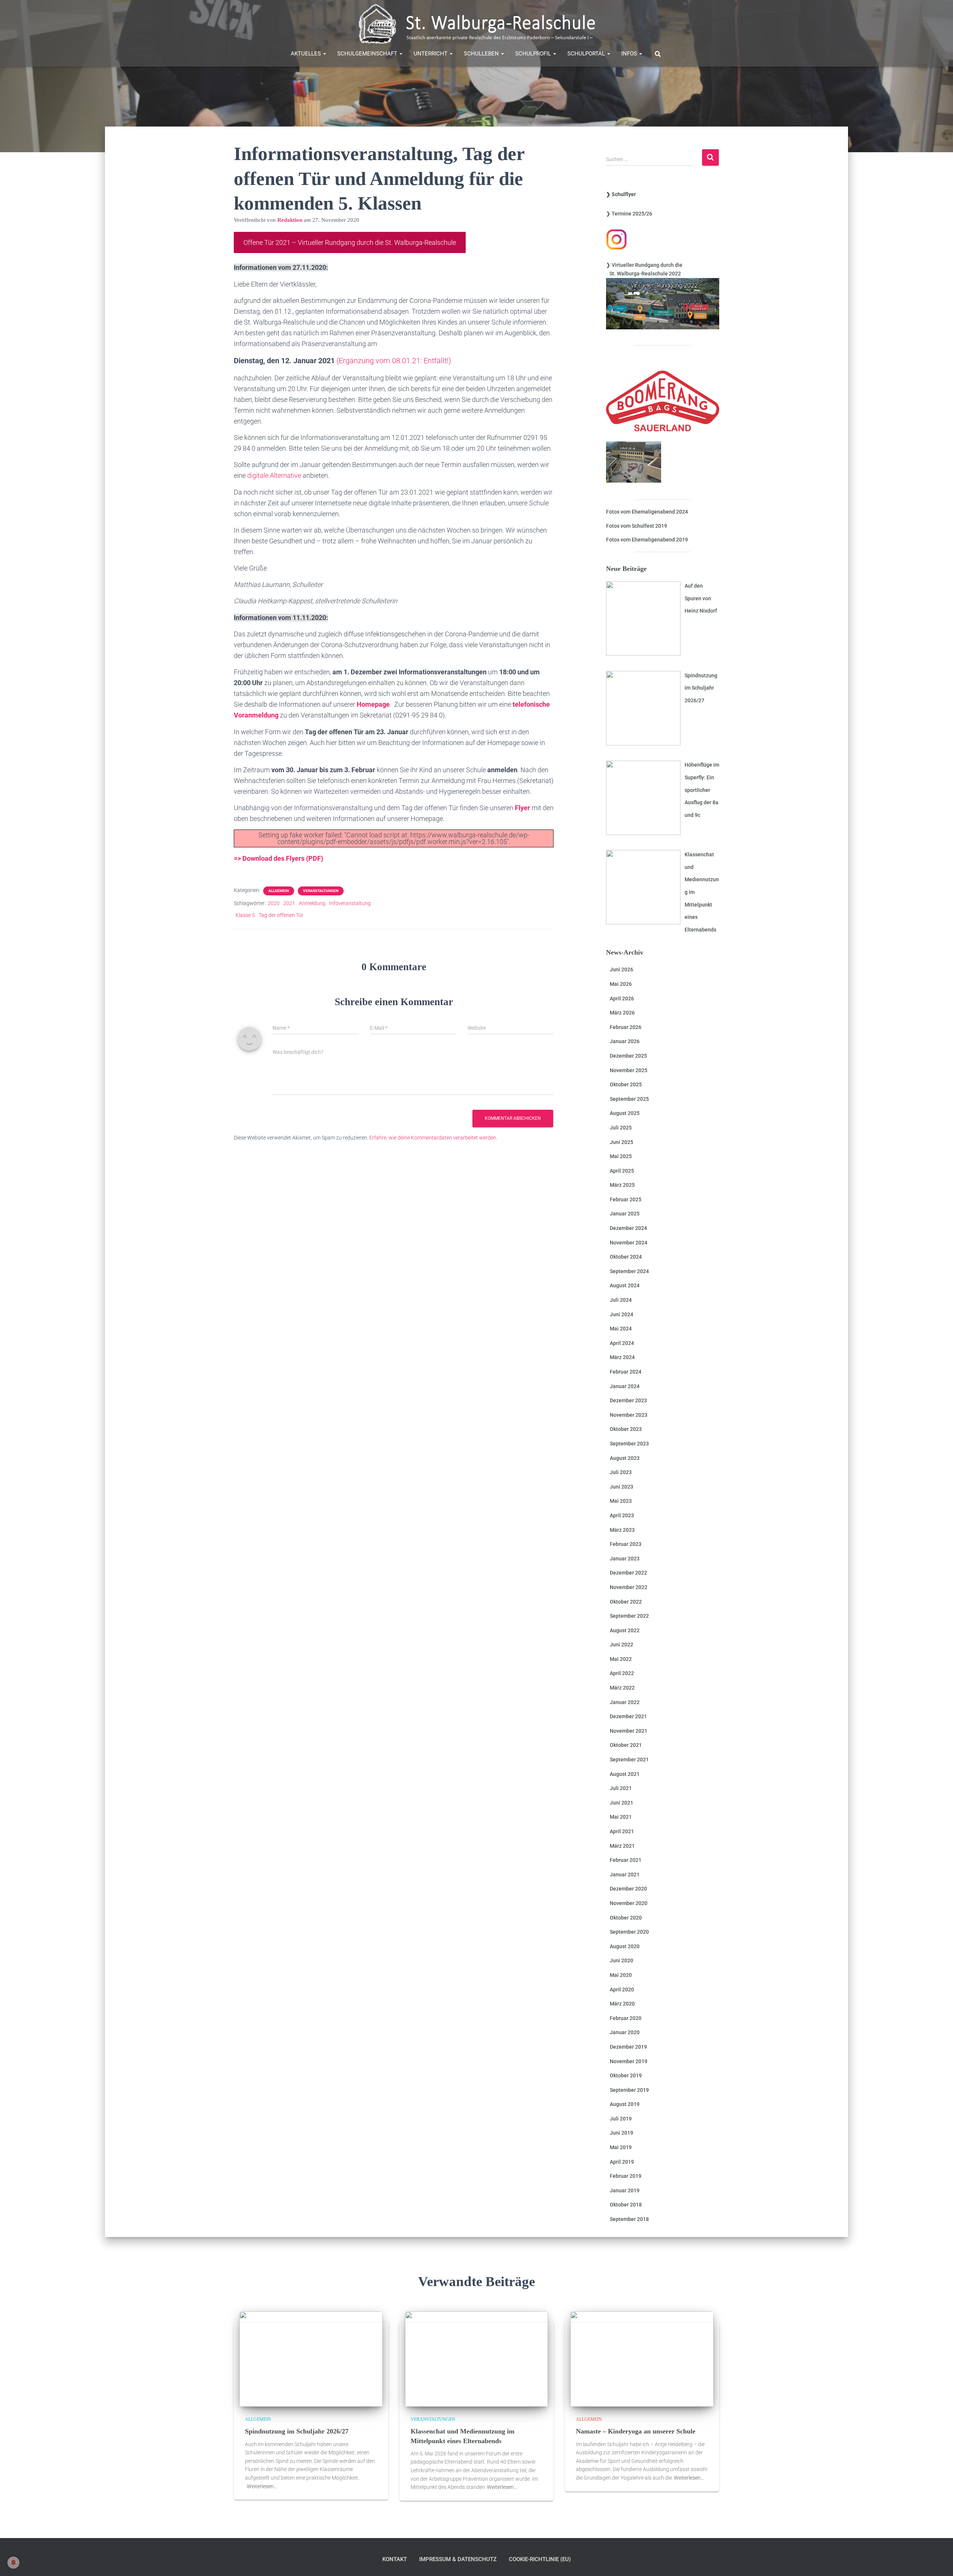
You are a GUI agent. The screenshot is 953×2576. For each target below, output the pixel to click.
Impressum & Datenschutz (458, 2559)
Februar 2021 (626, 1860)
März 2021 (622, 1846)
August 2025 (625, 1113)
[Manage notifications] (13, 2563)
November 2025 (629, 1070)
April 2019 (622, 2162)
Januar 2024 (625, 1386)
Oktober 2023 (626, 1429)
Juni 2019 (621, 2133)
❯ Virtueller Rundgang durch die (644, 265)
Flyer (522, 808)
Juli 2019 (621, 2119)
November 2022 (629, 1587)
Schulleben (482, 54)
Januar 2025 (625, 1214)
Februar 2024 (626, 1372)
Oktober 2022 (626, 1602)
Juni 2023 (621, 1487)
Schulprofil (534, 54)
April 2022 (622, 1673)
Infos (630, 54)
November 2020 (629, 1903)
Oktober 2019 (626, 2075)
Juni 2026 (621, 969)
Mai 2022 (621, 1659)
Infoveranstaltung (350, 903)
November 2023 (629, 1415)
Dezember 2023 (628, 1400)
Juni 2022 (621, 1645)
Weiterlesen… (262, 2486)
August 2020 (625, 1946)
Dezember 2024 (628, 1228)
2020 (274, 903)
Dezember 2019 (628, 2047)
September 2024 (629, 1271)
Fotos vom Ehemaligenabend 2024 (647, 512)
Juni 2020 (621, 1960)
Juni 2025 (621, 1142)
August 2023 (625, 1458)
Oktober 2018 (626, 2205)
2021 (289, 903)
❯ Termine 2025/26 (629, 214)
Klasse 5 (245, 915)
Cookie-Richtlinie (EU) (540, 2559)
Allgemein (279, 891)
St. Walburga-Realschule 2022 (643, 274)
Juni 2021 (621, 1803)
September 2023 (629, 1444)
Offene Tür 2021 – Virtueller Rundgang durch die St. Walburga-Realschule (350, 242)
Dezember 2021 (628, 1716)
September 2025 (629, 1099)
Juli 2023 (621, 1472)
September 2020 (629, 1932)
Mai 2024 (621, 1329)
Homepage (373, 704)
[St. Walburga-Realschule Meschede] (476, 24)
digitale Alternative (274, 475)
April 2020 (622, 1989)
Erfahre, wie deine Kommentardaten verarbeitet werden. (433, 1138)
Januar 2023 (625, 1559)
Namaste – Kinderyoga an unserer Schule (636, 2431)
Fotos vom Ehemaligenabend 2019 (647, 540)
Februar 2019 (626, 2176)
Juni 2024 (621, 1314)
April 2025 (622, 1171)
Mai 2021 (621, 1817)
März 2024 (622, 1357)
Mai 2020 (621, 1975)
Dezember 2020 (628, 1889)
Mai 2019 (621, 2147)
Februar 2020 (626, 2018)
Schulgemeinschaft (368, 54)
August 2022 (625, 1630)
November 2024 (629, 1243)
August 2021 (625, 1774)
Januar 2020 (625, 2032)
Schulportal (587, 54)
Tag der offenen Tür (281, 915)
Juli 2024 (621, 1300)
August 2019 (625, 2104)
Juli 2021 (621, 1788)
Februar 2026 (626, 1027)
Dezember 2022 (628, 1573)
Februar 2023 (626, 1544)
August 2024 (625, 1285)
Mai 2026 (621, 984)
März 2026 (622, 1013)
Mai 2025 (621, 1156)
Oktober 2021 (626, 1745)
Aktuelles (307, 54)
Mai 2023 (621, 1501)
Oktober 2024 (626, 1257)
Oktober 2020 (626, 1918)
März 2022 (622, 1688)
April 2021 (622, 1831)
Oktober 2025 (626, 1084)
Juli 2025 (621, 1128)
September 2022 (629, 1616)
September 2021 (629, 1760)
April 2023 (622, 1515)
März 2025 (622, 1185)
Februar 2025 (626, 1199)
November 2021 (629, 1731)
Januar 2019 (625, 2190)
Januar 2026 (625, 1041)
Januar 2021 (625, 1875)
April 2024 (622, 1343)
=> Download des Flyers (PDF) (278, 858)
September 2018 (629, 2219)
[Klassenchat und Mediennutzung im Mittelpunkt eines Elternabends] (477, 2358)
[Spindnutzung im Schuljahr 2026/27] (311, 2358)
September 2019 (629, 2090)
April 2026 (622, 998)
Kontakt (395, 2559)
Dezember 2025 (628, 1056)
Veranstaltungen (321, 891)
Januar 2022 (625, 1702)
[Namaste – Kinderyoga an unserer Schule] (642, 2358)
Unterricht (431, 54)
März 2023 (622, 1530)
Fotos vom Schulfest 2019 (637, 526)
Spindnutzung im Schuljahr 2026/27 (297, 2431)
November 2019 (629, 2061)
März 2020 (622, 2004)
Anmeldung (312, 903)
